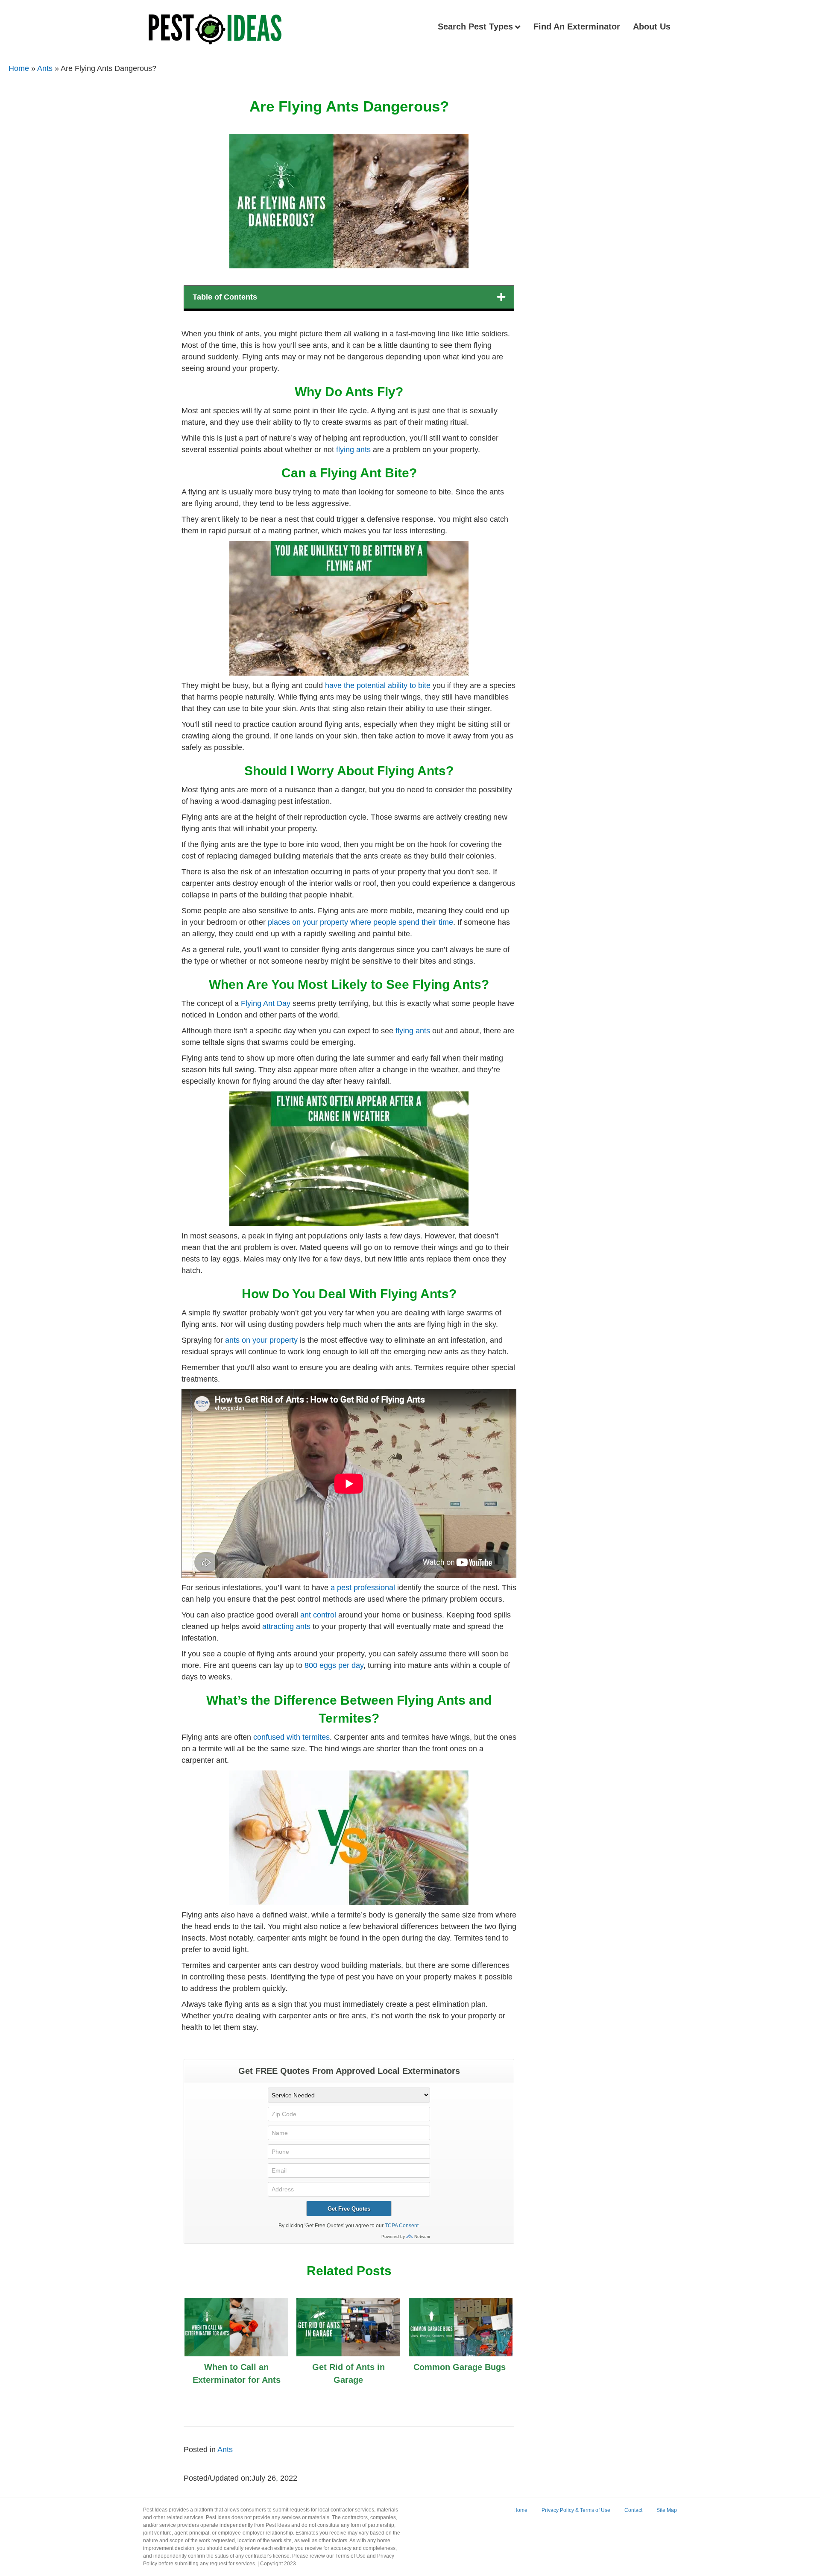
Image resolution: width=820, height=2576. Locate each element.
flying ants (353, 450)
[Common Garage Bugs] (461, 2344)
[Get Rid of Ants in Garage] (348, 2350)
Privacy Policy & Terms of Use (576, 2510)
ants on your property (261, 1340)
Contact (633, 2510)
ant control (318, 1615)
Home (19, 68)
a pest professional (363, 1588)
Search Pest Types (475, 26)
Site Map (667, 2510)
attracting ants (286, 1626)
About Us (652, 26)
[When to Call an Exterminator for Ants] (236, 2350)
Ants (45, 68)
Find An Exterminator (577, 26)
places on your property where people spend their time (359, 922)
